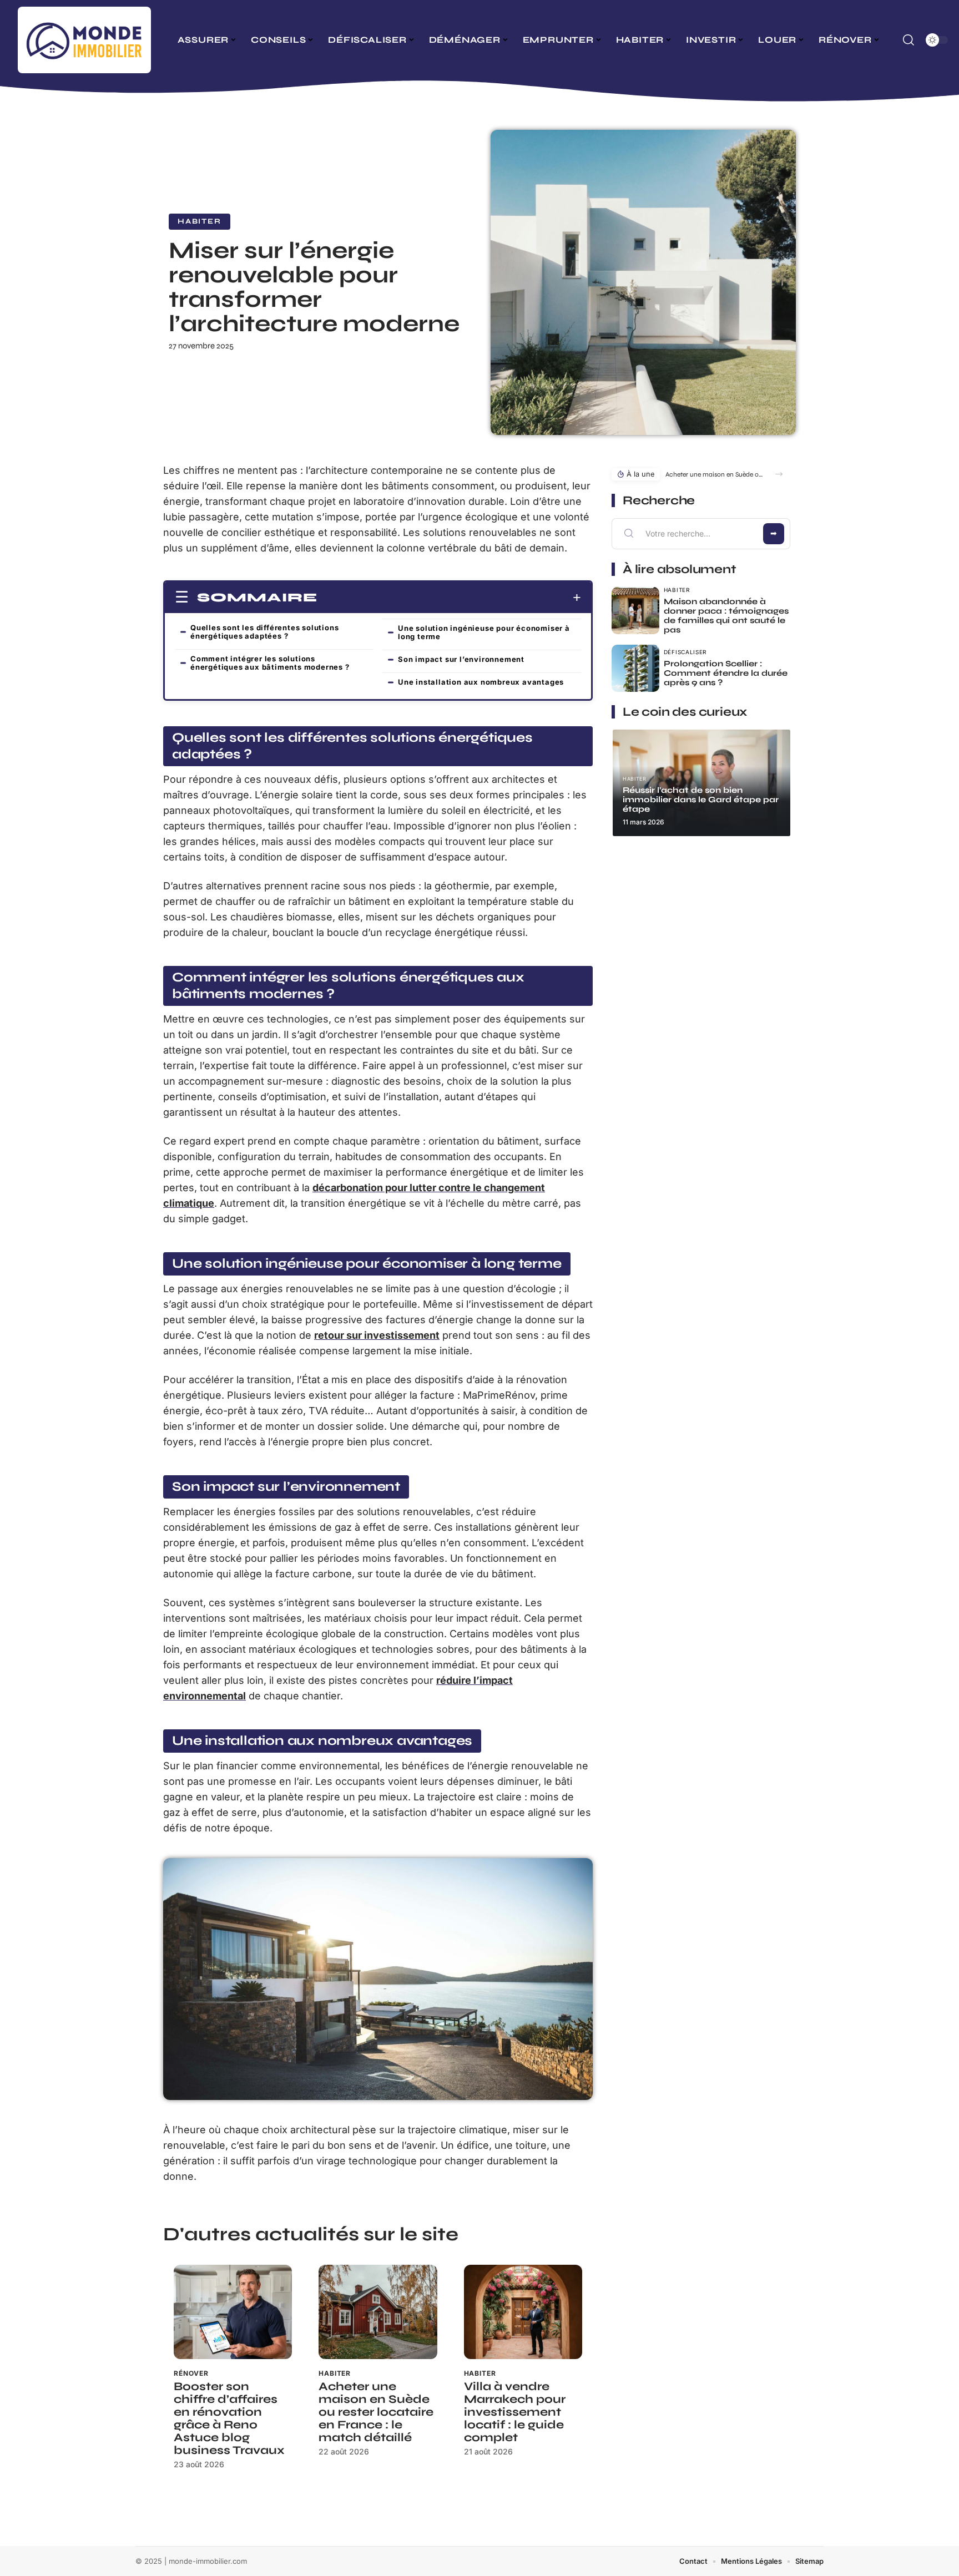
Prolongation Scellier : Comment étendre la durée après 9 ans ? (726, 673)
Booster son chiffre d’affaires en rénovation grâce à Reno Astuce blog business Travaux (229, 2418)
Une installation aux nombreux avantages (481, 682)
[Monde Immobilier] (84, 40)
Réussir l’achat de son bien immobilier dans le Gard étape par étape (701, 799)
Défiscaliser (685, 652)
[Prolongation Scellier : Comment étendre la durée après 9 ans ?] (635, 669)
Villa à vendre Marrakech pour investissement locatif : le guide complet (515, 2412)
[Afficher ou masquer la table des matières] (449, 598)
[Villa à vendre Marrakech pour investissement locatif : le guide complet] (523, 2312)
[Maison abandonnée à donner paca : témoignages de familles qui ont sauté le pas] (635, 611)
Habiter (200, 221)
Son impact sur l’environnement (461, 659)
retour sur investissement (377, 1335)
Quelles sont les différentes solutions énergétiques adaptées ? (264, 632)
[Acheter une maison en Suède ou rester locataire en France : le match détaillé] (378, 2312)
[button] (779, 474)
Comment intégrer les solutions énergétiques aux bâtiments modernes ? (270, 663)
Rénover (191, 2373)
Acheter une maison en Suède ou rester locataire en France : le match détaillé (376, 2412)
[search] (908, 40)
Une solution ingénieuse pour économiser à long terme (484, 632)
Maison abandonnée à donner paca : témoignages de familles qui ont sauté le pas (726, 616)
